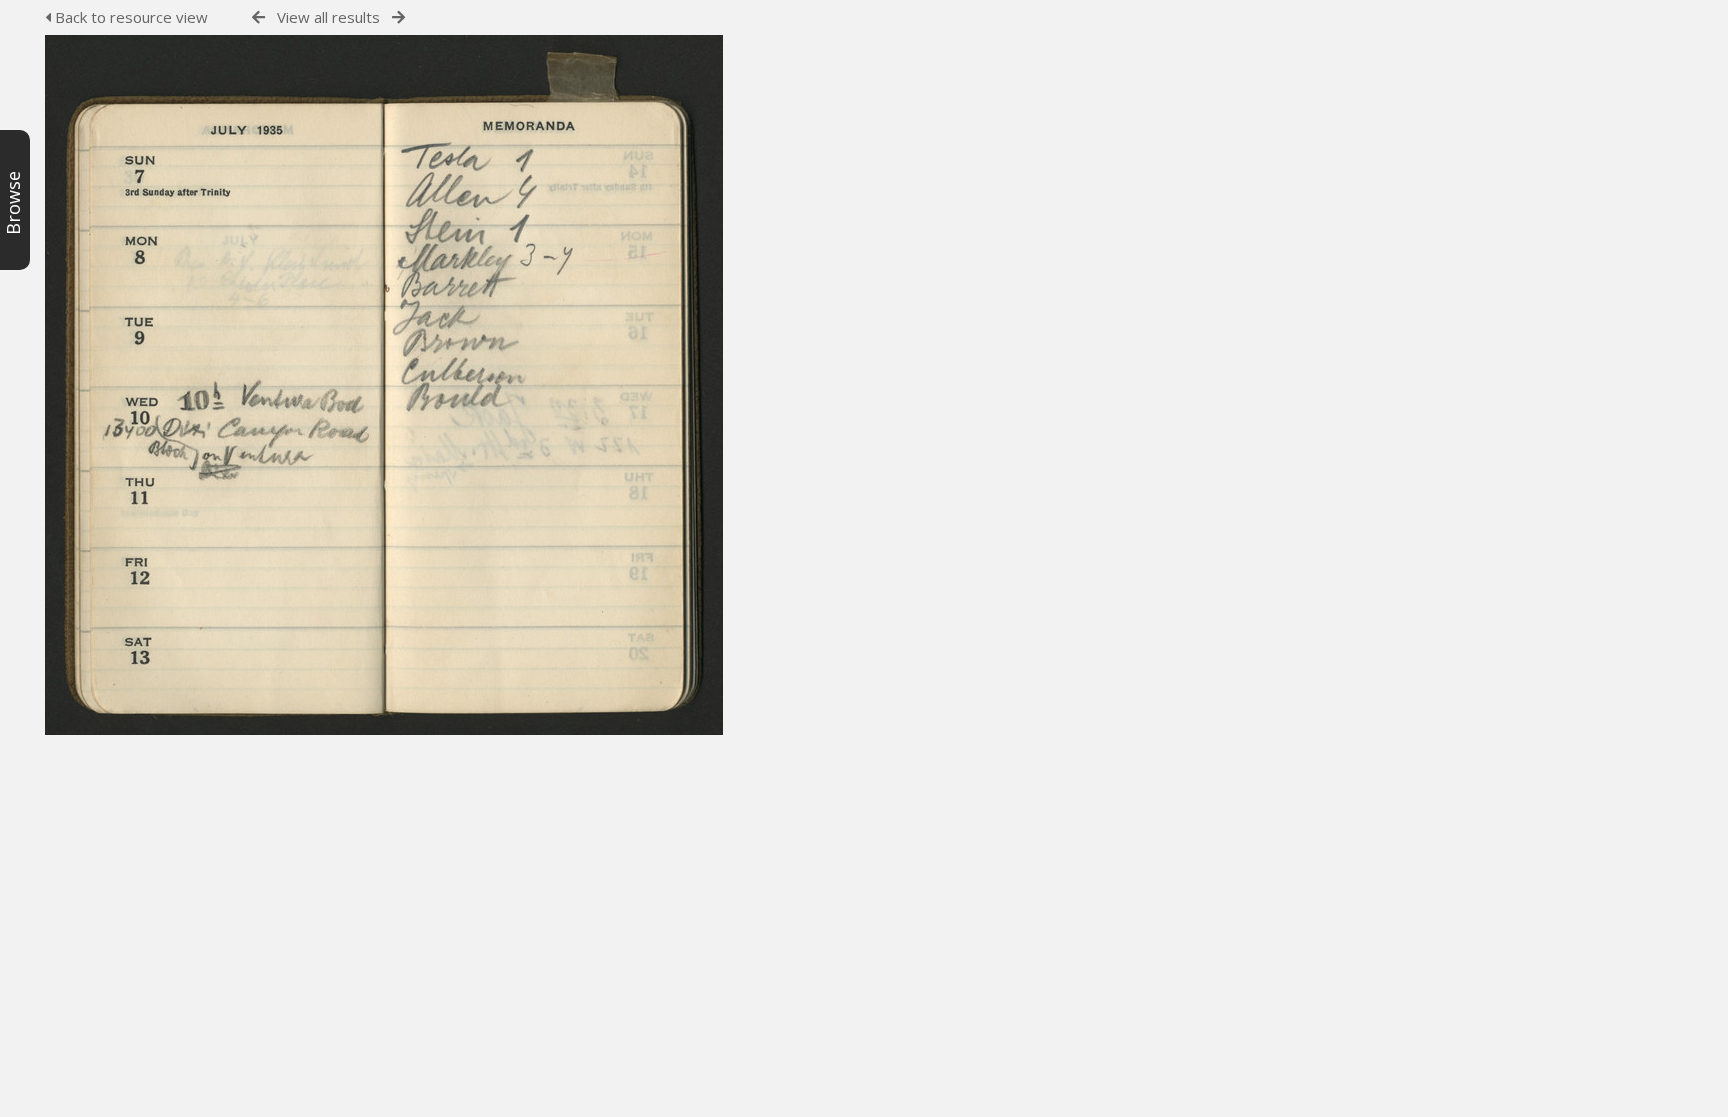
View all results (328, 17)
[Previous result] (258, 17)
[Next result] (398, 17)
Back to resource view (129, 17)
